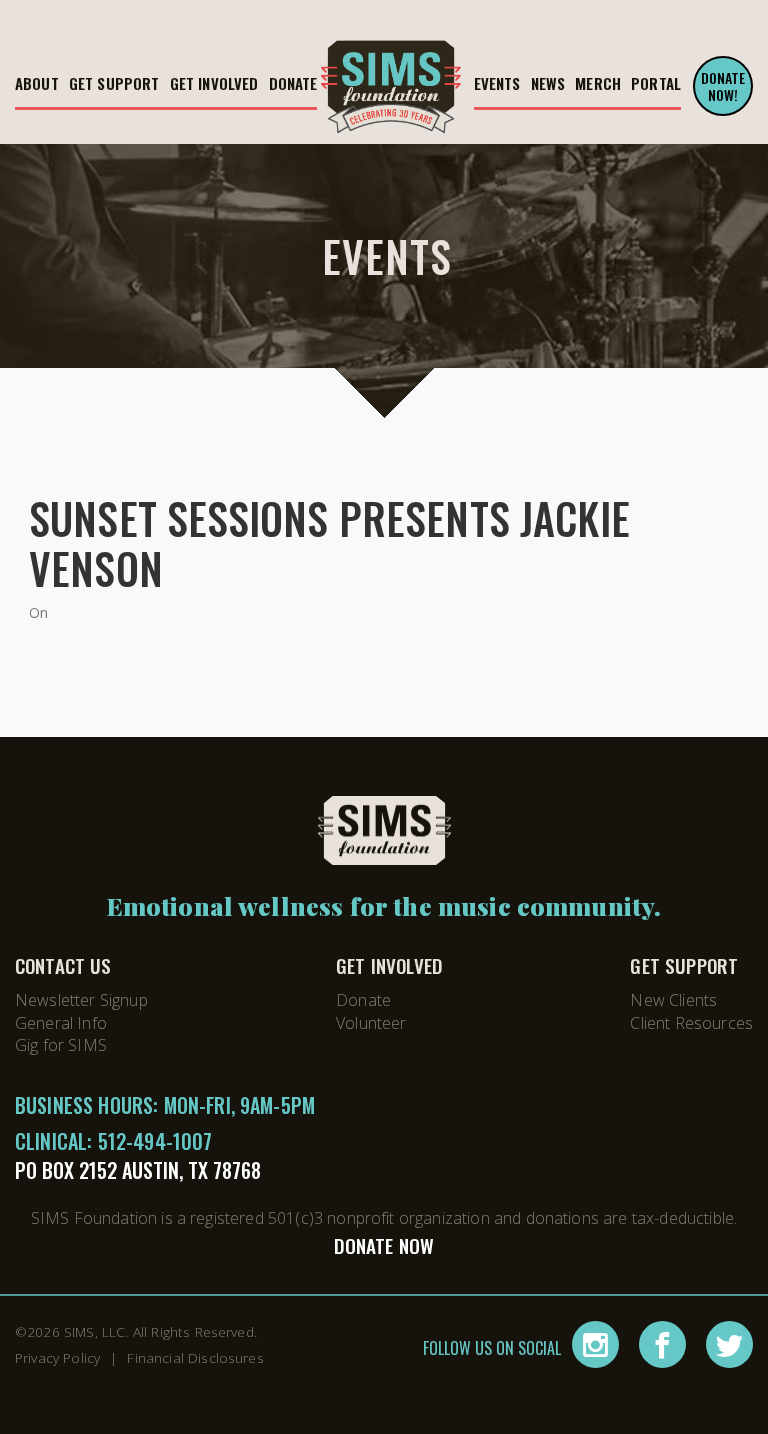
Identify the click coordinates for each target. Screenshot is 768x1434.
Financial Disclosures (195, 1357)
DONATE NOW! (723, 86)
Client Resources (691, 1023)
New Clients (673, 1000)
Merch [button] (598, 83)
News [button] (548, 83)
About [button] (37, 83)
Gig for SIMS (61, 1045)
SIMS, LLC (94, 1331)
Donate (363, 1000)
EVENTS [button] (497, 83)
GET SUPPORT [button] (114, 83)
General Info (61, 1023)
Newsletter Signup (81, 1000)
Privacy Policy (57, 1357)
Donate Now (384, 1245)
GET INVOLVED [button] (214, 83)
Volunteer (371, 1023)
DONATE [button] (293, 83)
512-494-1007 (155, 1141)
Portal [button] (656, 83)
